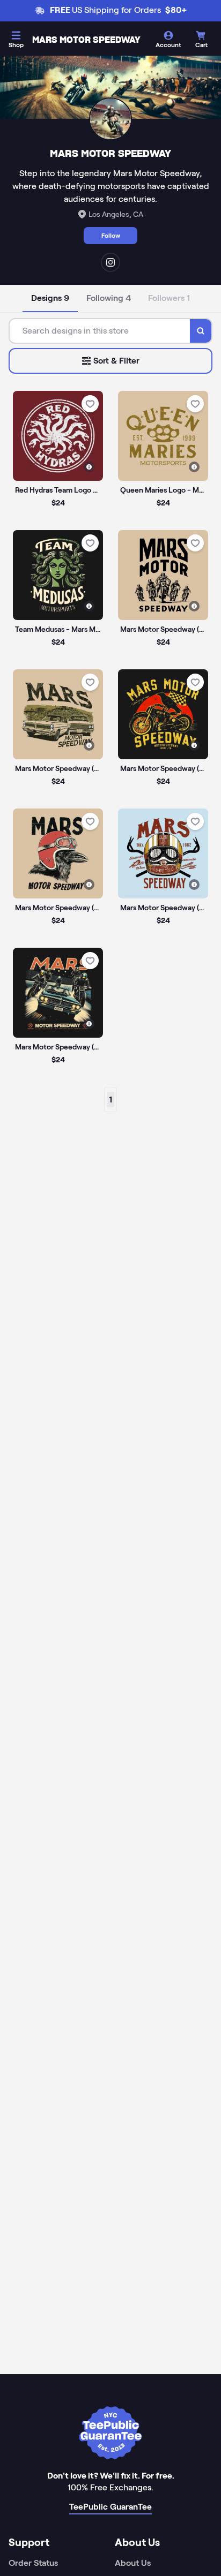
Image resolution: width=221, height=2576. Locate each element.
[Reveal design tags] (89, 467)
